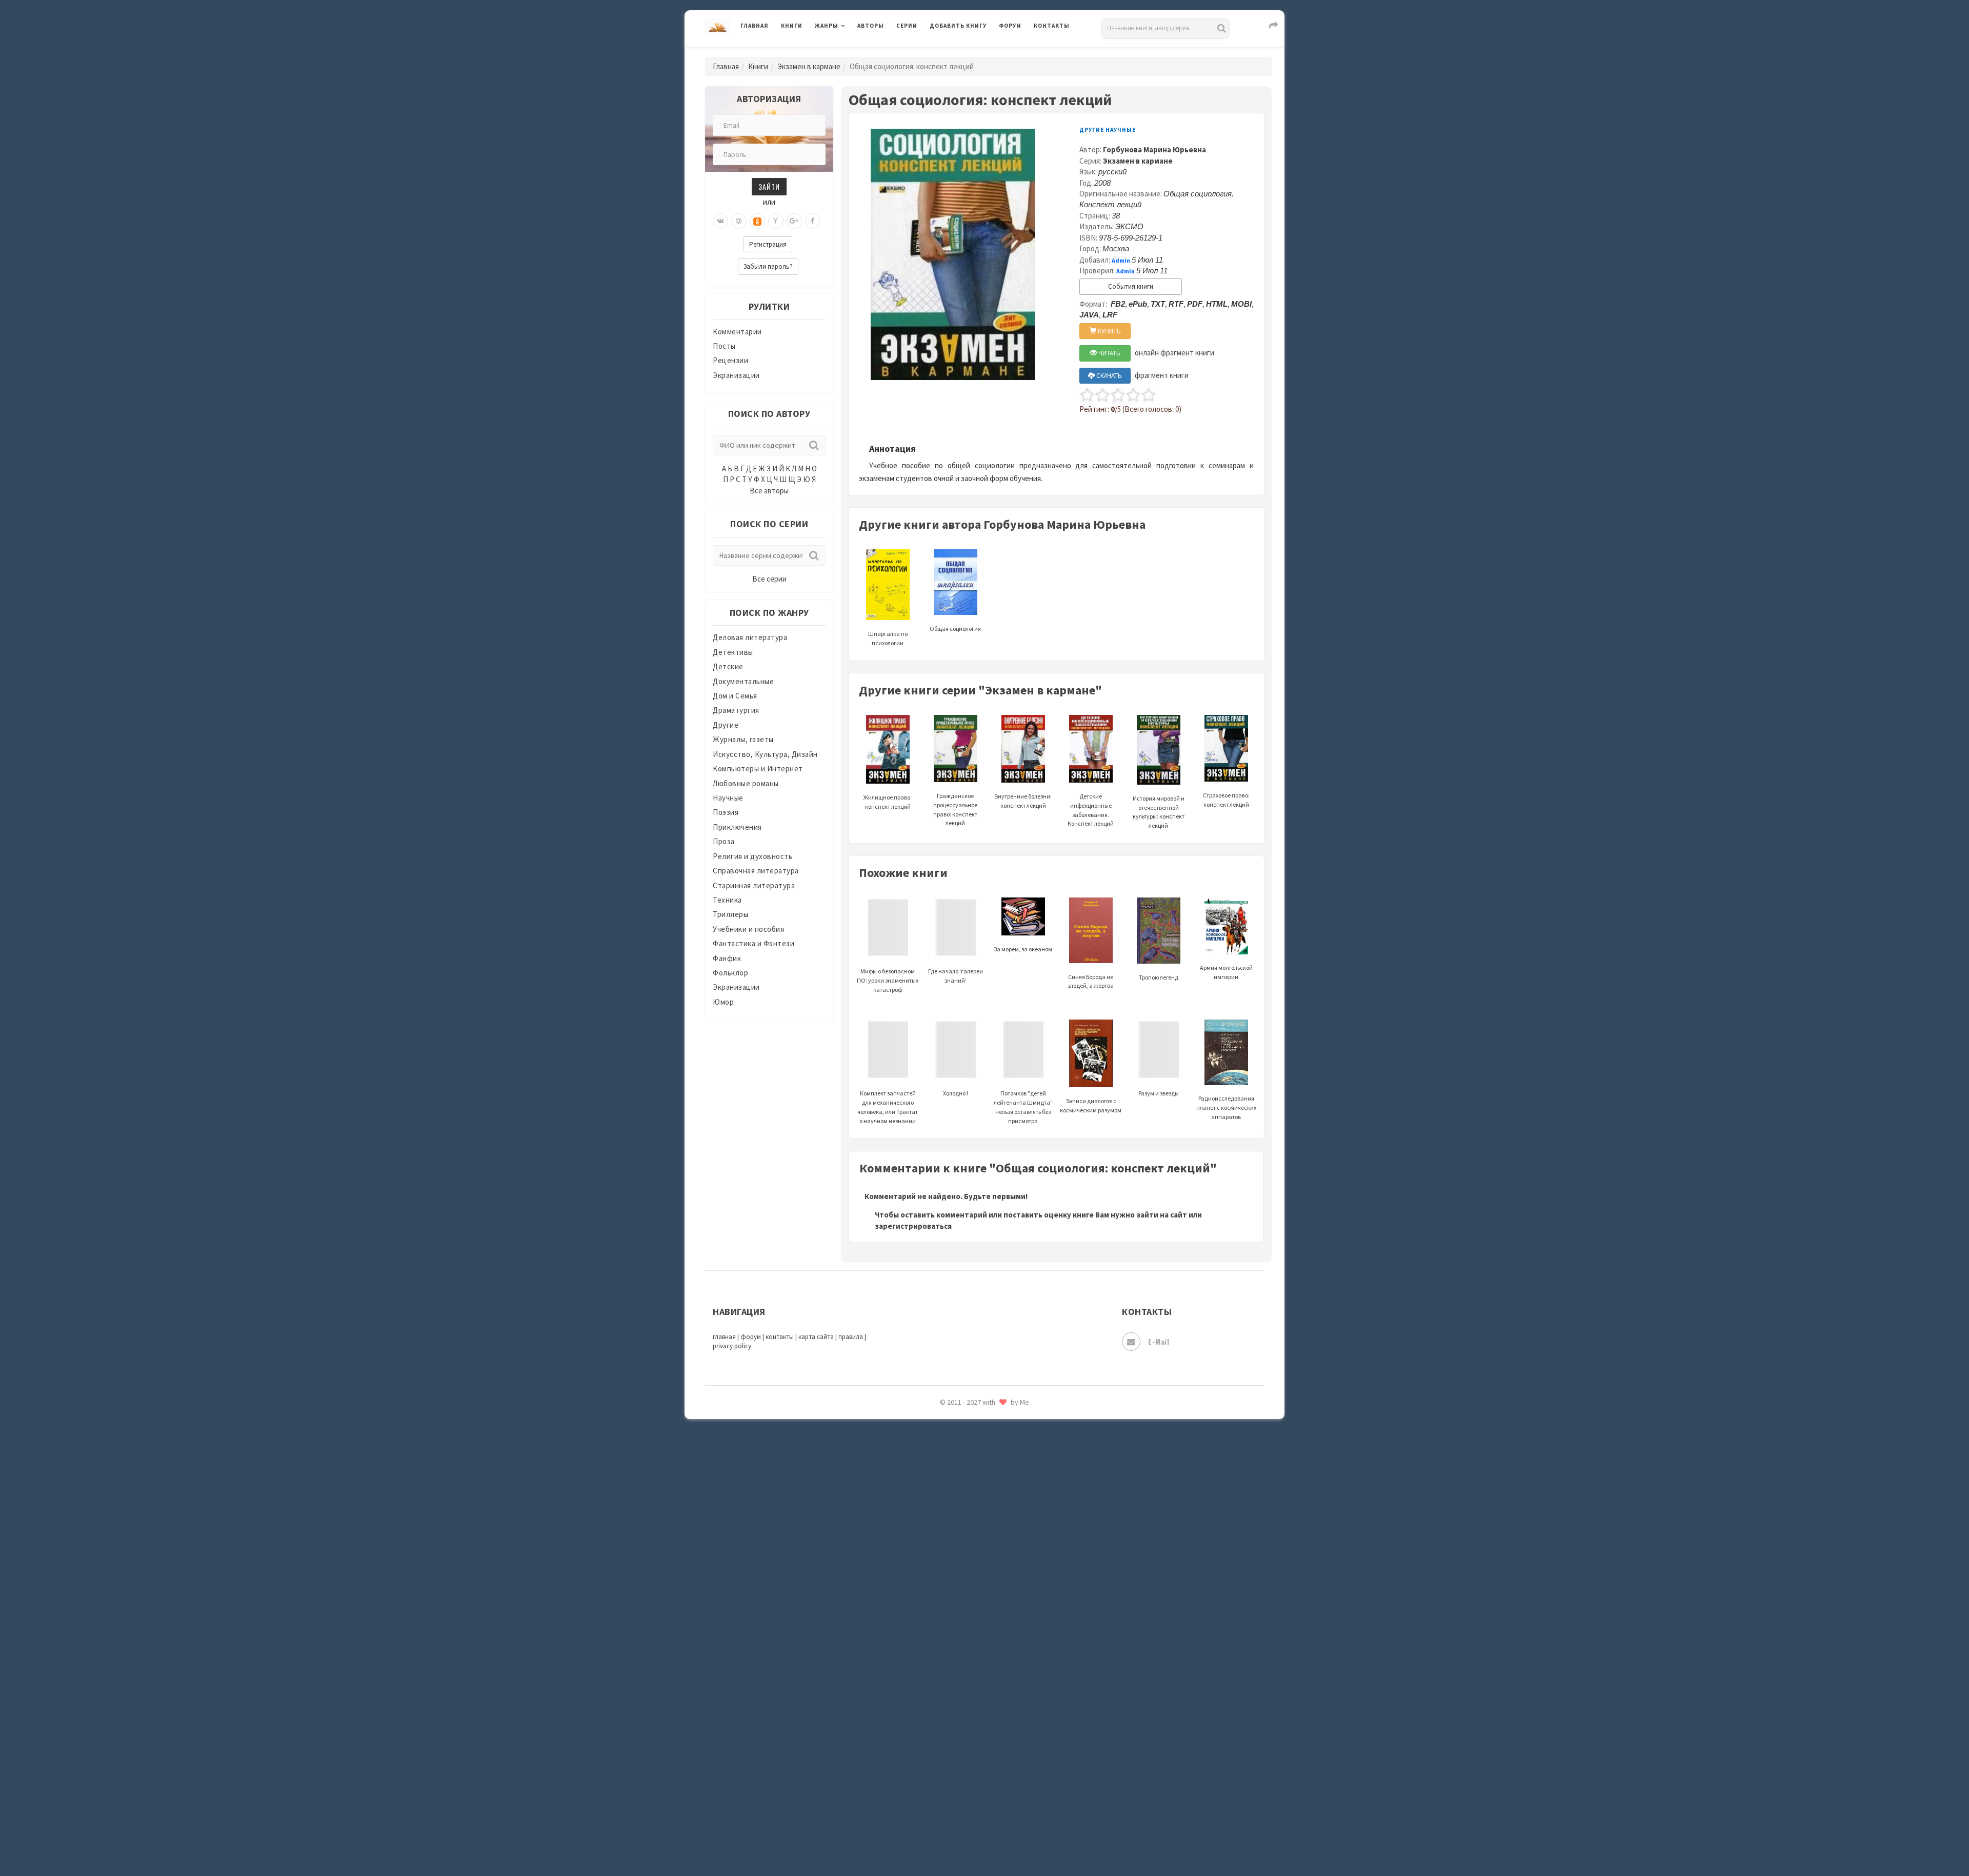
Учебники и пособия (748, 929)
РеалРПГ (945, 1428)
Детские (728, 666)
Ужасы (942, 1658)
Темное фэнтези (960, 1612)
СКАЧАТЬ (1108, 376)
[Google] (794, 221)
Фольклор (730, 973)
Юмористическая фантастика (984, 1841)
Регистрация (768, 244)
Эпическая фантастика (972, 1749)
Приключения (737, 827)
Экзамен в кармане (809, 66)
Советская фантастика (971, 1520)
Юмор (723, 1002)
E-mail (1159, 1341)
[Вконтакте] (720, 221)
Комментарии (737, 332)
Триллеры (730, 914)
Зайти (769, 186)
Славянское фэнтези (968, 1497)
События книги (1131, 286)
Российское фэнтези (968, 1451)
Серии (907, 26)
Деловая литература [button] (851, 52)
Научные (728, 798)
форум (751, 1337)
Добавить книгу (958, 26)
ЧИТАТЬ (1109, 353)
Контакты (1052, 26)
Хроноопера (951, 1726)
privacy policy (732, 1346)
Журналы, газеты (743, 739)
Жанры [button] (827, 26)
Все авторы (769, 491)
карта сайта (816, 1337)
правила (851, 1337)
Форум (1010, 26)
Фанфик (727, 958)
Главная (755, 26)
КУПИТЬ (1109, 331)
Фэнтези (946, 1704)
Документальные (743, 681)
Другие (726, 725)
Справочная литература (756, 871)
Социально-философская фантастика (998, 1566)
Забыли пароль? (768, 266)
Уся (937, 1681)
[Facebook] (813, 221)
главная (724, 1337)
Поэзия (726, 812)
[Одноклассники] (757, 221)
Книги (792, 26)
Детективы (733, 652)
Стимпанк (948, 1589)
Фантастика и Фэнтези (754, 943)
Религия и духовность (752, 856)
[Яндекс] (776, 221)
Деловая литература (966, 52)
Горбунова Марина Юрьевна (1154, 149)
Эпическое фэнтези (966, 1772)
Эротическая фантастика (976, 1795)
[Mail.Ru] (739, 221)
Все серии (769, 579)
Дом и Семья (735, 696)
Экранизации (736, 375)
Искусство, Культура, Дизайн (765, 754)
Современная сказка (967, 1543)
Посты (724, 346)
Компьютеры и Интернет (758, 769)
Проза (724, 841)
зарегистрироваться (913, 1226)
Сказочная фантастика (972, 1474)
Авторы (871, 26)
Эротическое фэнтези (970, 1818)
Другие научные (1108, 130)
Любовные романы (746, 783)
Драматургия (736, 710)
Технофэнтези (956, 1635)
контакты (780, 1337)
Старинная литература (754, 885)
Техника (727, 900)
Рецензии (730, 360)
